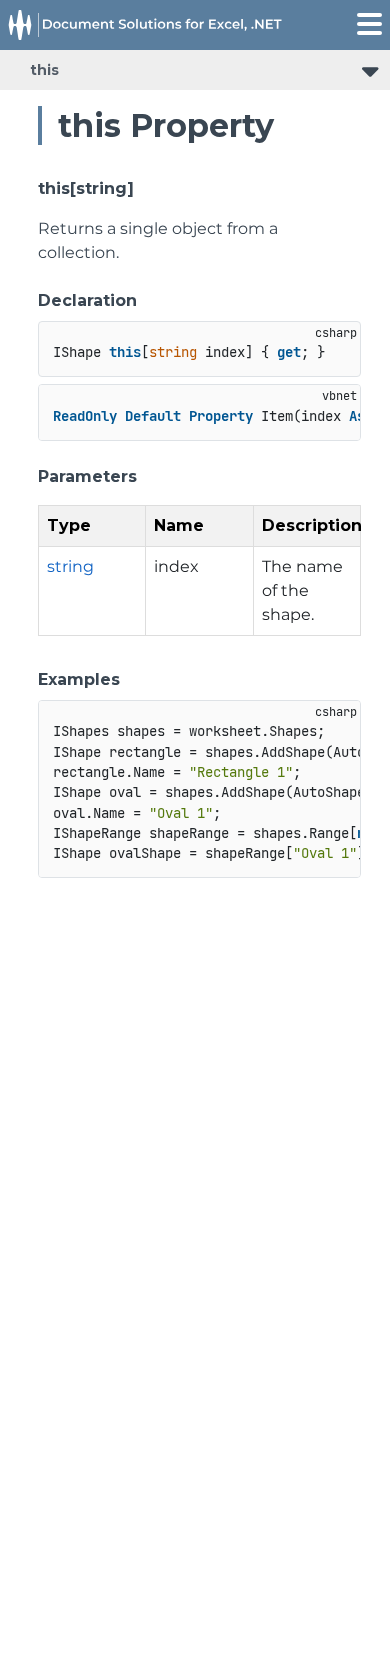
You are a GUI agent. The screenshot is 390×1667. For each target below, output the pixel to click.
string (70, 566)
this (44, 70)
